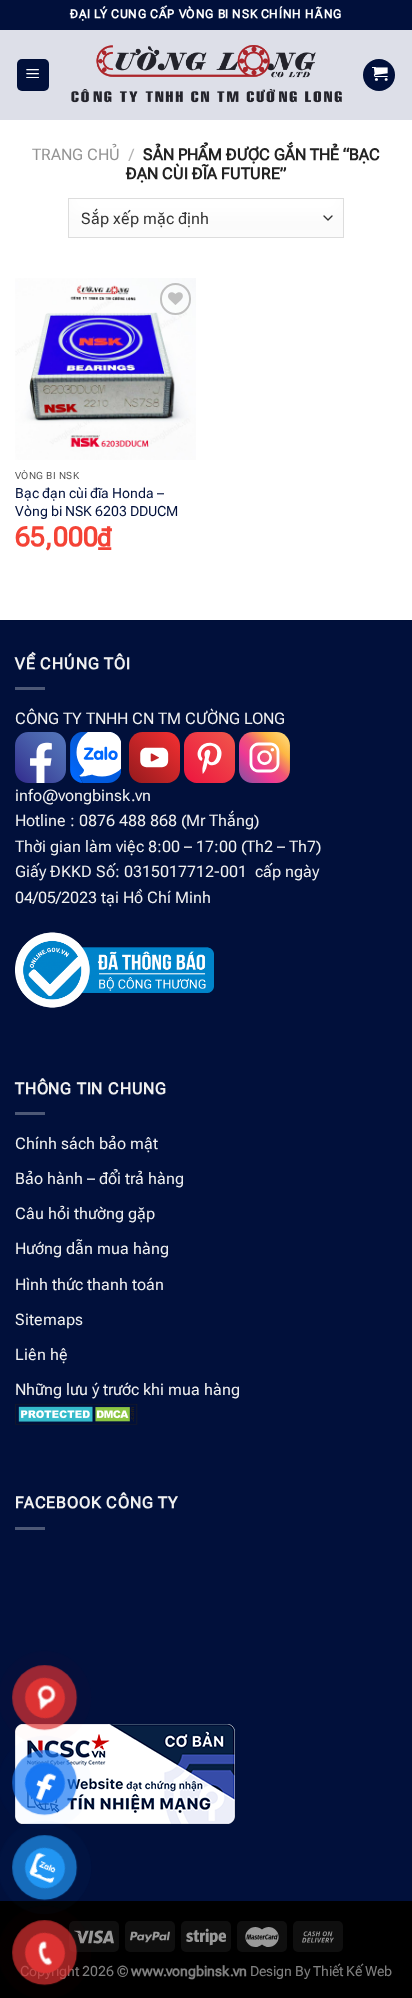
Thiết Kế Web (352, 1971)
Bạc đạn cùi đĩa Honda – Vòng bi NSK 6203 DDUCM (96, 502)
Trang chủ (76, 154)
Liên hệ (41, 1354)
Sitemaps (49, 1319)
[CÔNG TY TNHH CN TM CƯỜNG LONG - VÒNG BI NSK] (206, 75)
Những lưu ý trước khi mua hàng (127, 1389)
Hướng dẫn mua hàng (92, 1248)
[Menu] (33, 75)
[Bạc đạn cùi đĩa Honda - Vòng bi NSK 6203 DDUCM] (105, 368)
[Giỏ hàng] (379, 75)
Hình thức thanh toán (89, 1284)
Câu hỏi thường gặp (85, 1213)
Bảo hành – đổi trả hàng (99, 1178)
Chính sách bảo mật (86, 1143)
